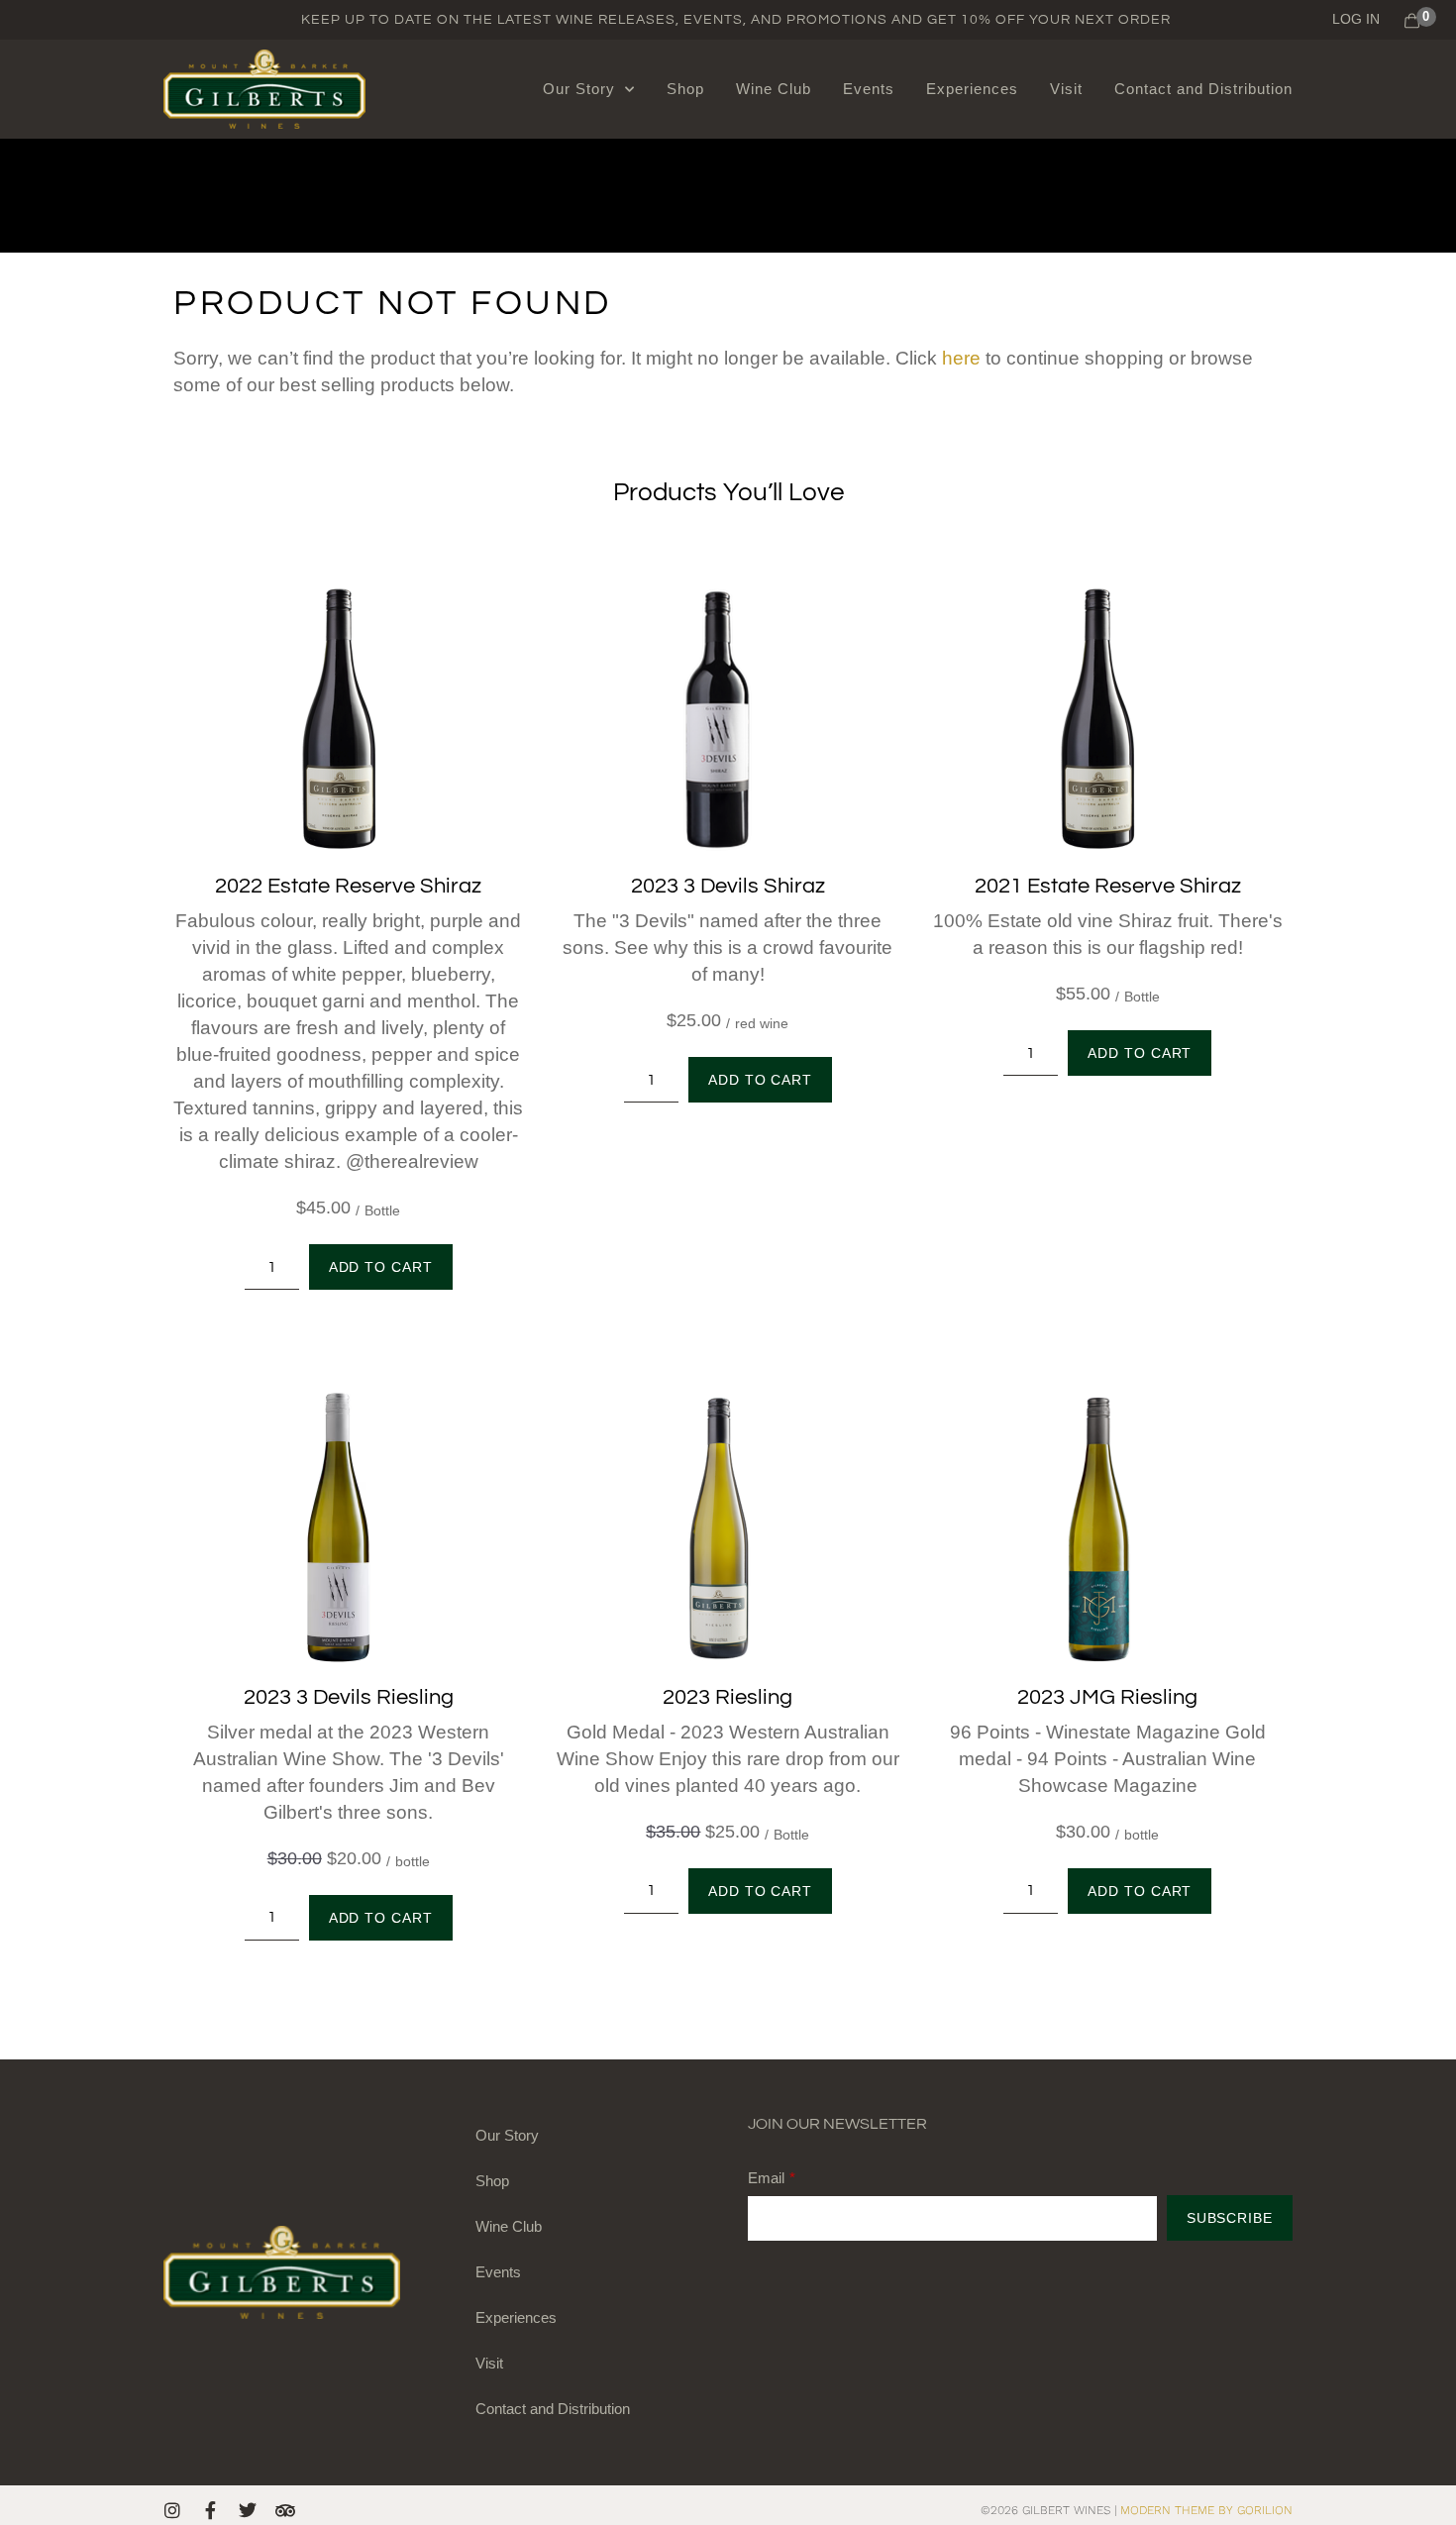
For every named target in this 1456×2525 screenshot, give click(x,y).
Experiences (972, 89)
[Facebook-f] (210, 2510)
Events (869, 89)
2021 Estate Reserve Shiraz (1108, 886)
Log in (1356, 19)
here (961, 358)
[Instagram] (172, 2510)
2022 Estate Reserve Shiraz (348, 886)
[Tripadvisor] (285, 2510)
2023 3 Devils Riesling (349, 1697)
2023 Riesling (728, 1697)
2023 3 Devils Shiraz (728, 886)
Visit (1066, 89)
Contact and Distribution (1203, 89)
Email (766, 2178)
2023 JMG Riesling (1107, 1697)
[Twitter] (248, 2510)
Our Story (579, 89)
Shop (685, 89)
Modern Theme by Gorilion (1206, 2510)
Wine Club (774, 89)
